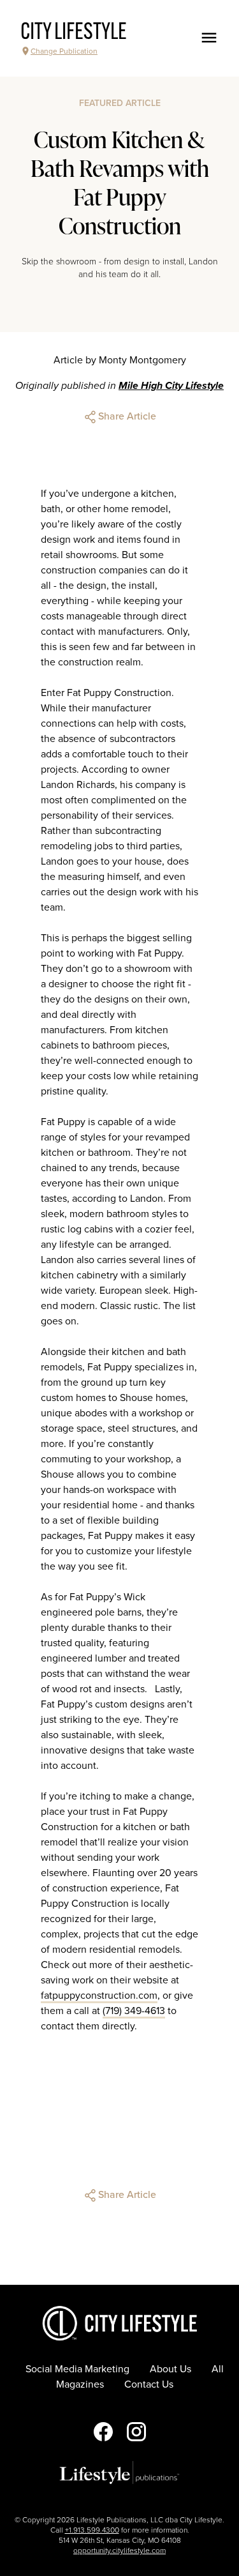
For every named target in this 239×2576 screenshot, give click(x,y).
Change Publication (64, 51)
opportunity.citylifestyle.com (119, 2550)
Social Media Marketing (77, 2369)
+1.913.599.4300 (92, 2530)
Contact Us (149, 2384)
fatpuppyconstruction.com (99, 1996)
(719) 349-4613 (134, 2011)
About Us (170, 2369)
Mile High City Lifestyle (171, 386)
